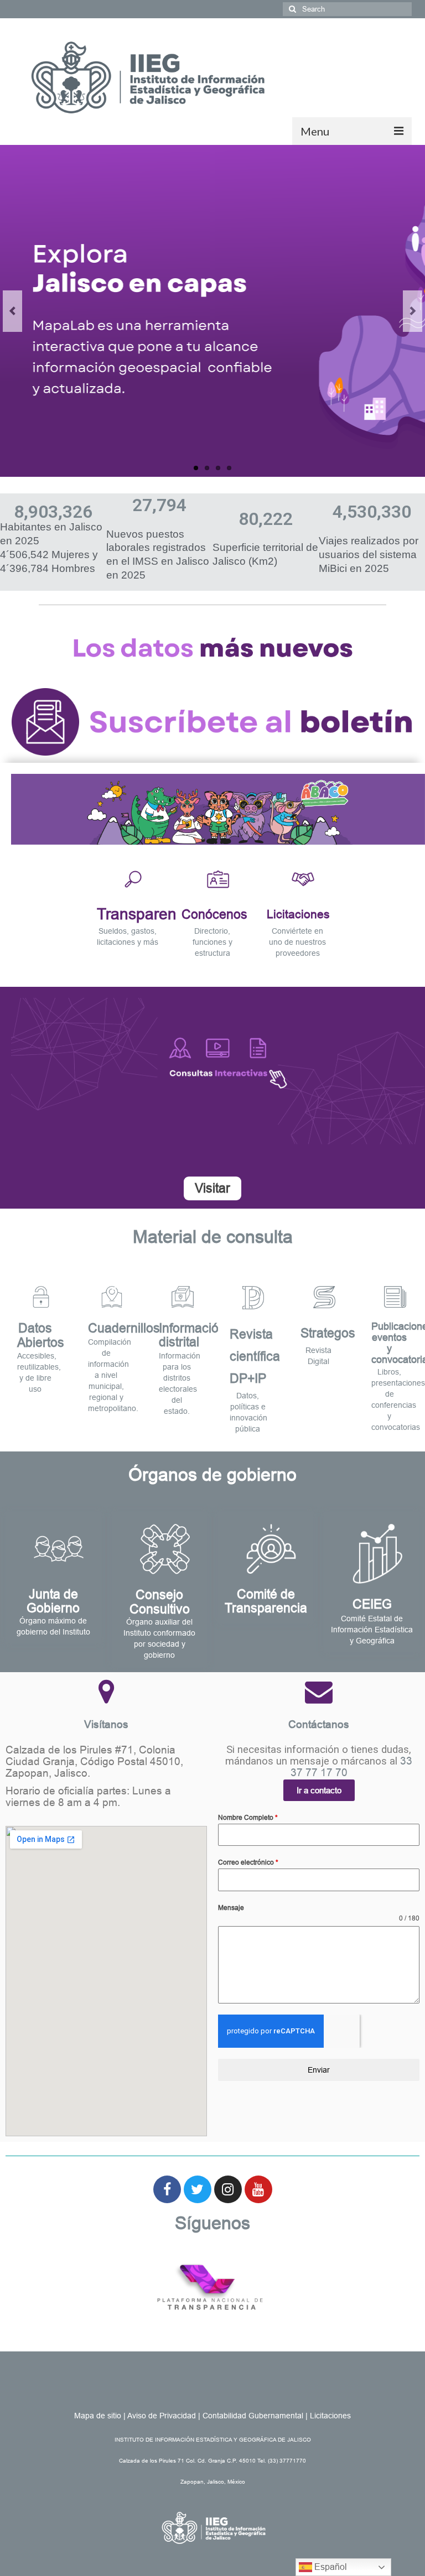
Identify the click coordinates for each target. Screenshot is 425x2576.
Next (413, 311)
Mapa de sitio (98, 2416)
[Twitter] (198, 2189)
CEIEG (372, 1604)
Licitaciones (298, 914)
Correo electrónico (248, 1862)
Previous (12, 311)
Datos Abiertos (41, 1335)
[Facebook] (167, 2189)
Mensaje (231, 1908)
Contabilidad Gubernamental (253, 2416)
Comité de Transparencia (266, 1601)
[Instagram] (228, 2189)
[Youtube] (258, 2189)
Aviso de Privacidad (162, 2416)
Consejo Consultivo (160, 1602)
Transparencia (147, 914)
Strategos (328, 1333)
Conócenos (214, 914)
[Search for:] (347, 9)
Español (330, 2567)
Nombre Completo (248, 1818)
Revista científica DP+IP (255, 1356)
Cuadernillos (124, 1328)
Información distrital (192, 1335)
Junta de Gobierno (53, 1601)
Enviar (319, 2070)
